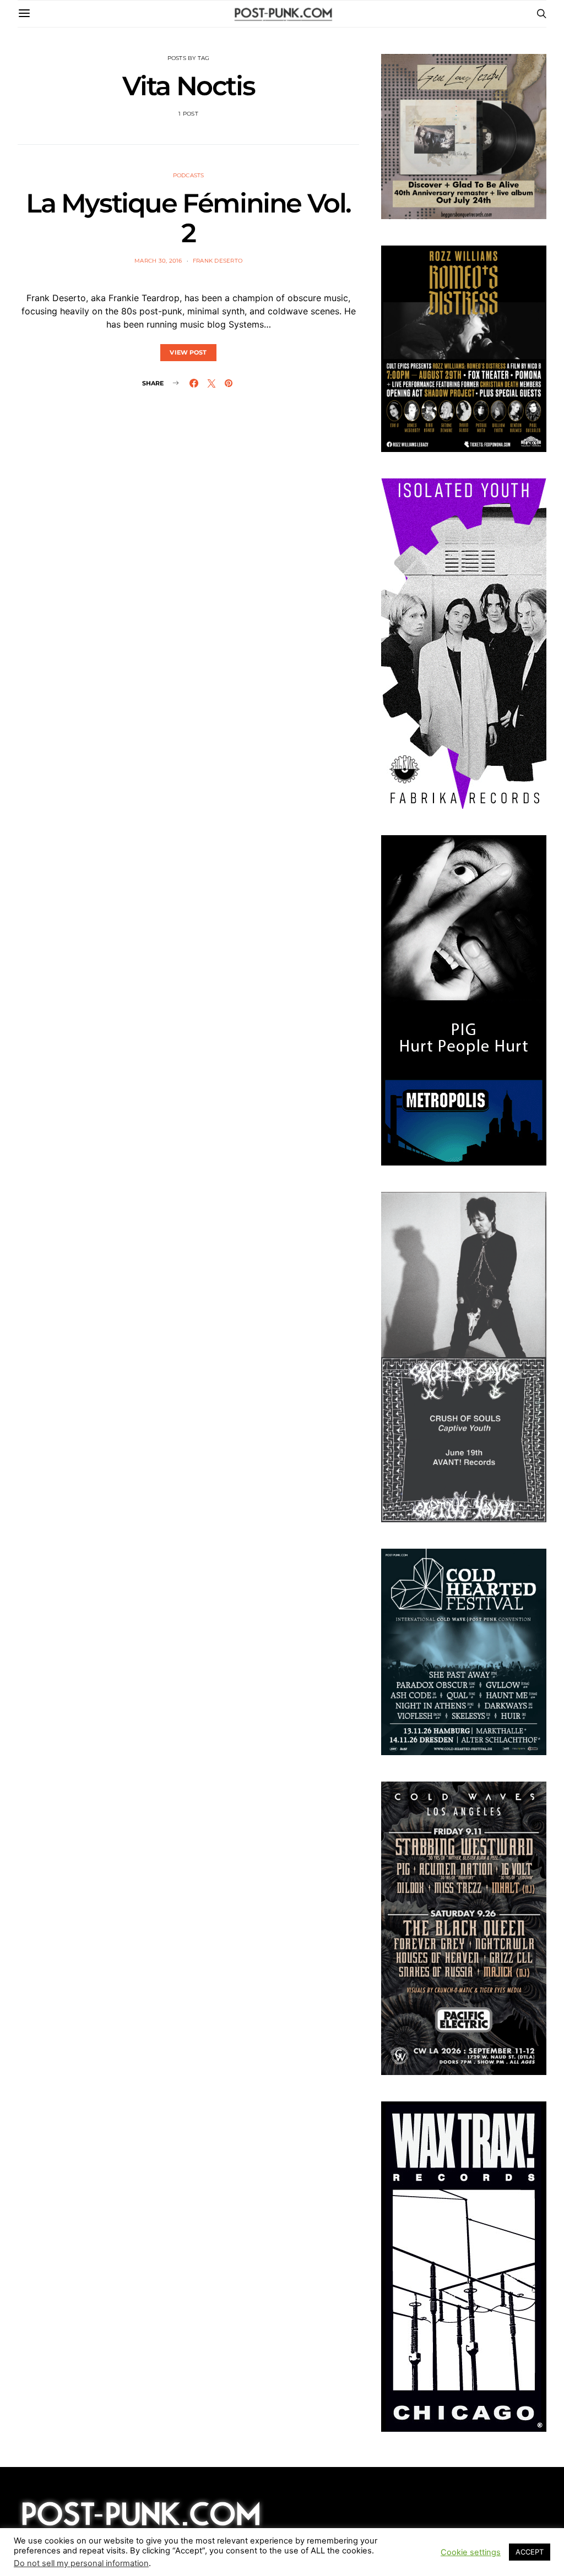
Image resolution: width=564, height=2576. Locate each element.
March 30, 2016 (158, 261)
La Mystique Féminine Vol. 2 (188, 218)
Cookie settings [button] (471, 2552)
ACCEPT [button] (530, 2552)
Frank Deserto (218, 261)
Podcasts (189, 175)
